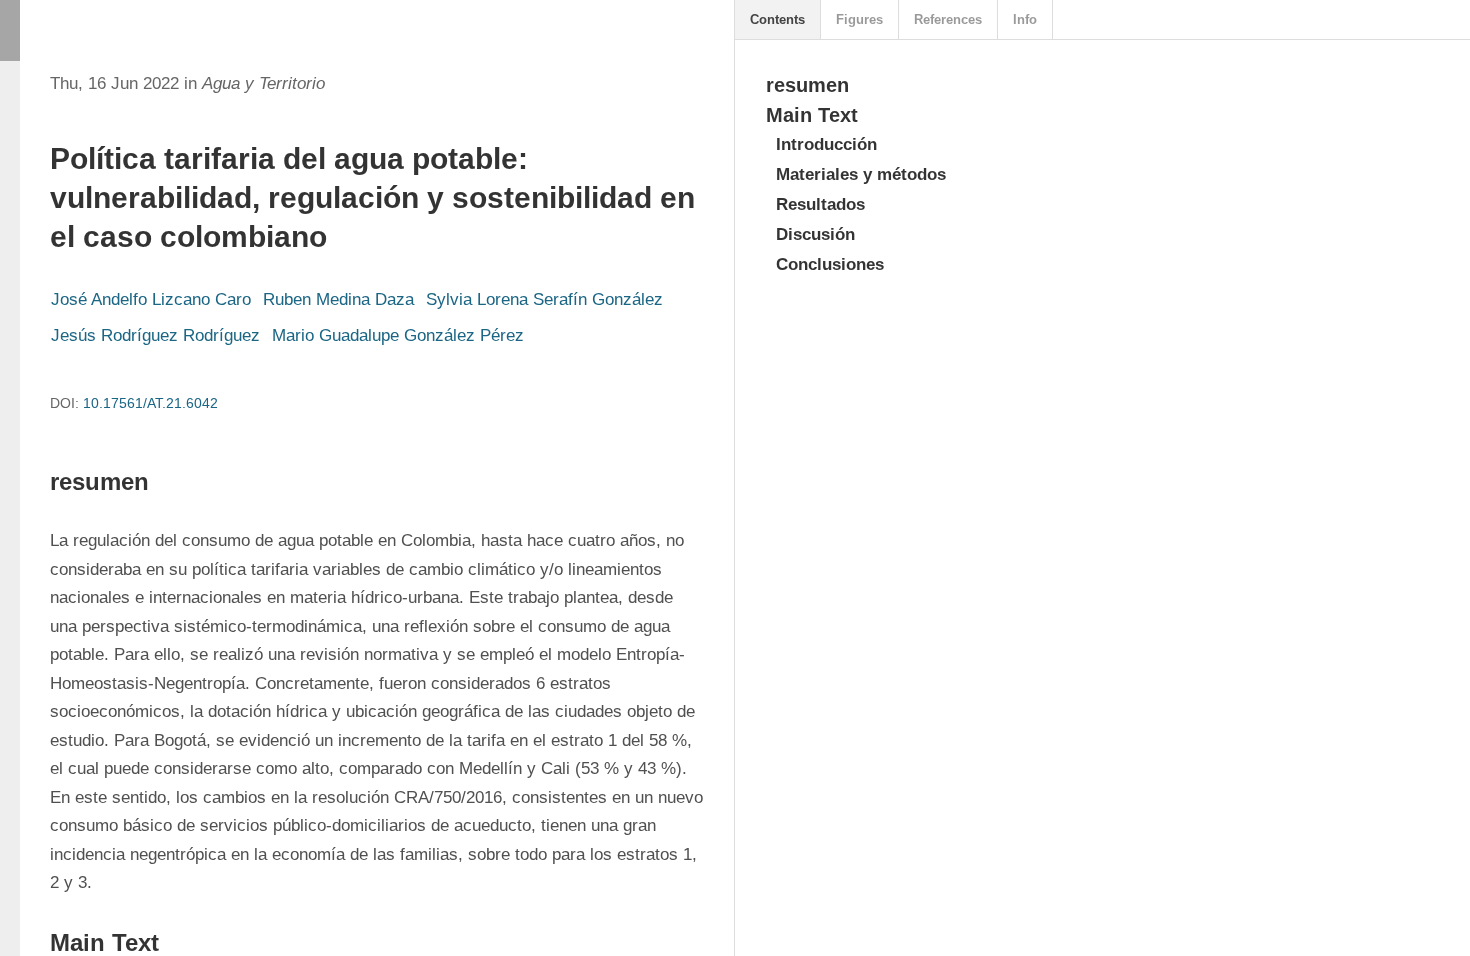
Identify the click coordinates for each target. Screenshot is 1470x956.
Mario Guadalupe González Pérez (398, 335)
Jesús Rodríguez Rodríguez (155, 335)
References (948, 19)
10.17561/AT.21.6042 (150, 403)
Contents (777, 19)
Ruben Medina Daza (338, 299)
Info (1025, 19)
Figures (859, 19)
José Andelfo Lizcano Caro (151, 299)
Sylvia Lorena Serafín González (544, 299)
